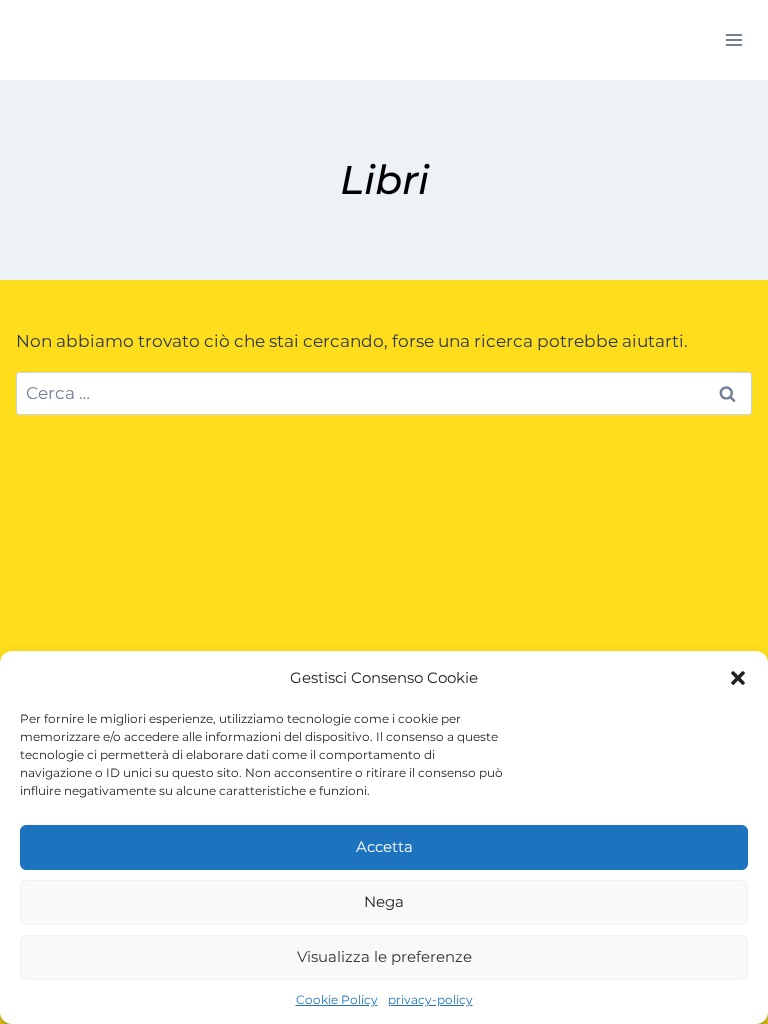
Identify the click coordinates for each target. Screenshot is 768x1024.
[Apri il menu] (733, 39)
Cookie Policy (337, 999)
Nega (384, 901)
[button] (738, 678)
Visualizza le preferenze (384, 956)
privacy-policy (430, 999)
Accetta (384, 846)
